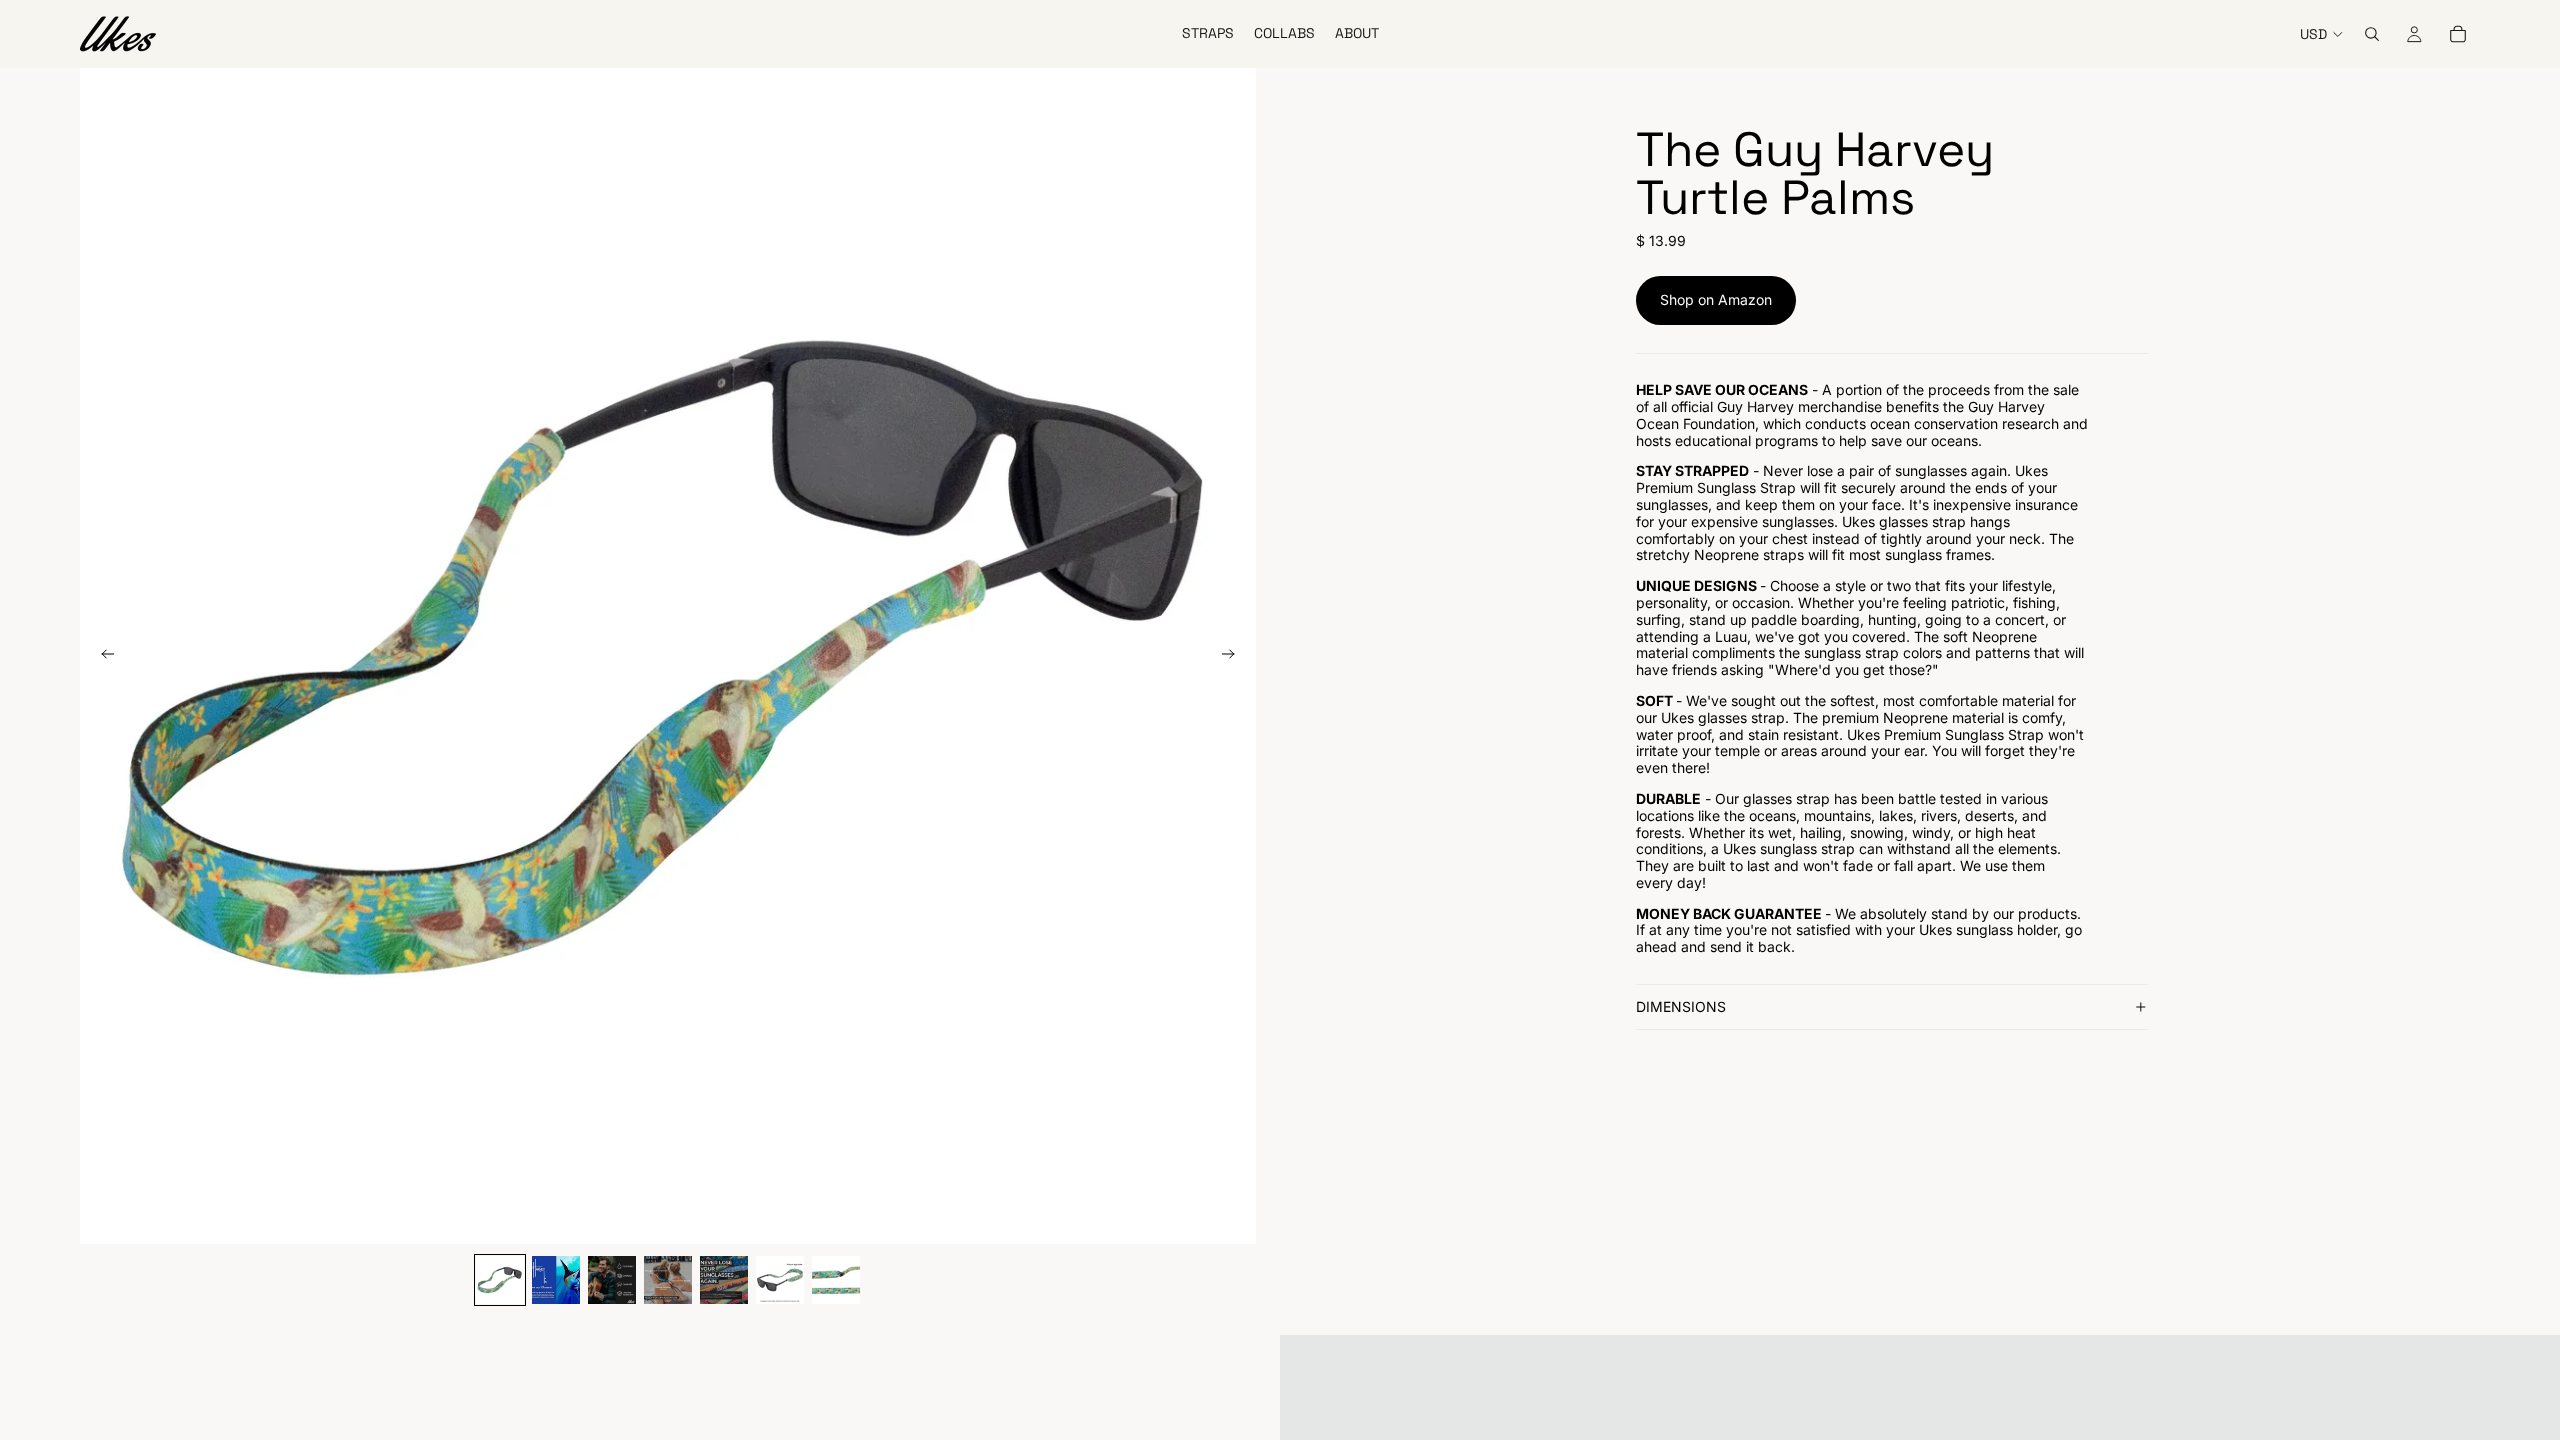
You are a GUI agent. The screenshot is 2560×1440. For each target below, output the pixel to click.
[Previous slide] (102, 656)
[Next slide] (1234, 656)
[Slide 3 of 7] (612, 1280)
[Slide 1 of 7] (500, 1280)
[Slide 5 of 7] (724, 1280)
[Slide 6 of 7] (780, 1280)
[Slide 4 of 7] (668, 1280)
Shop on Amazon (1716, 299)
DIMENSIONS (1681, 1006)
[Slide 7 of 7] (836, 1280)
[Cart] (2458, 34)
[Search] (2372, 34)
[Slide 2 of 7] (556, 1280)
